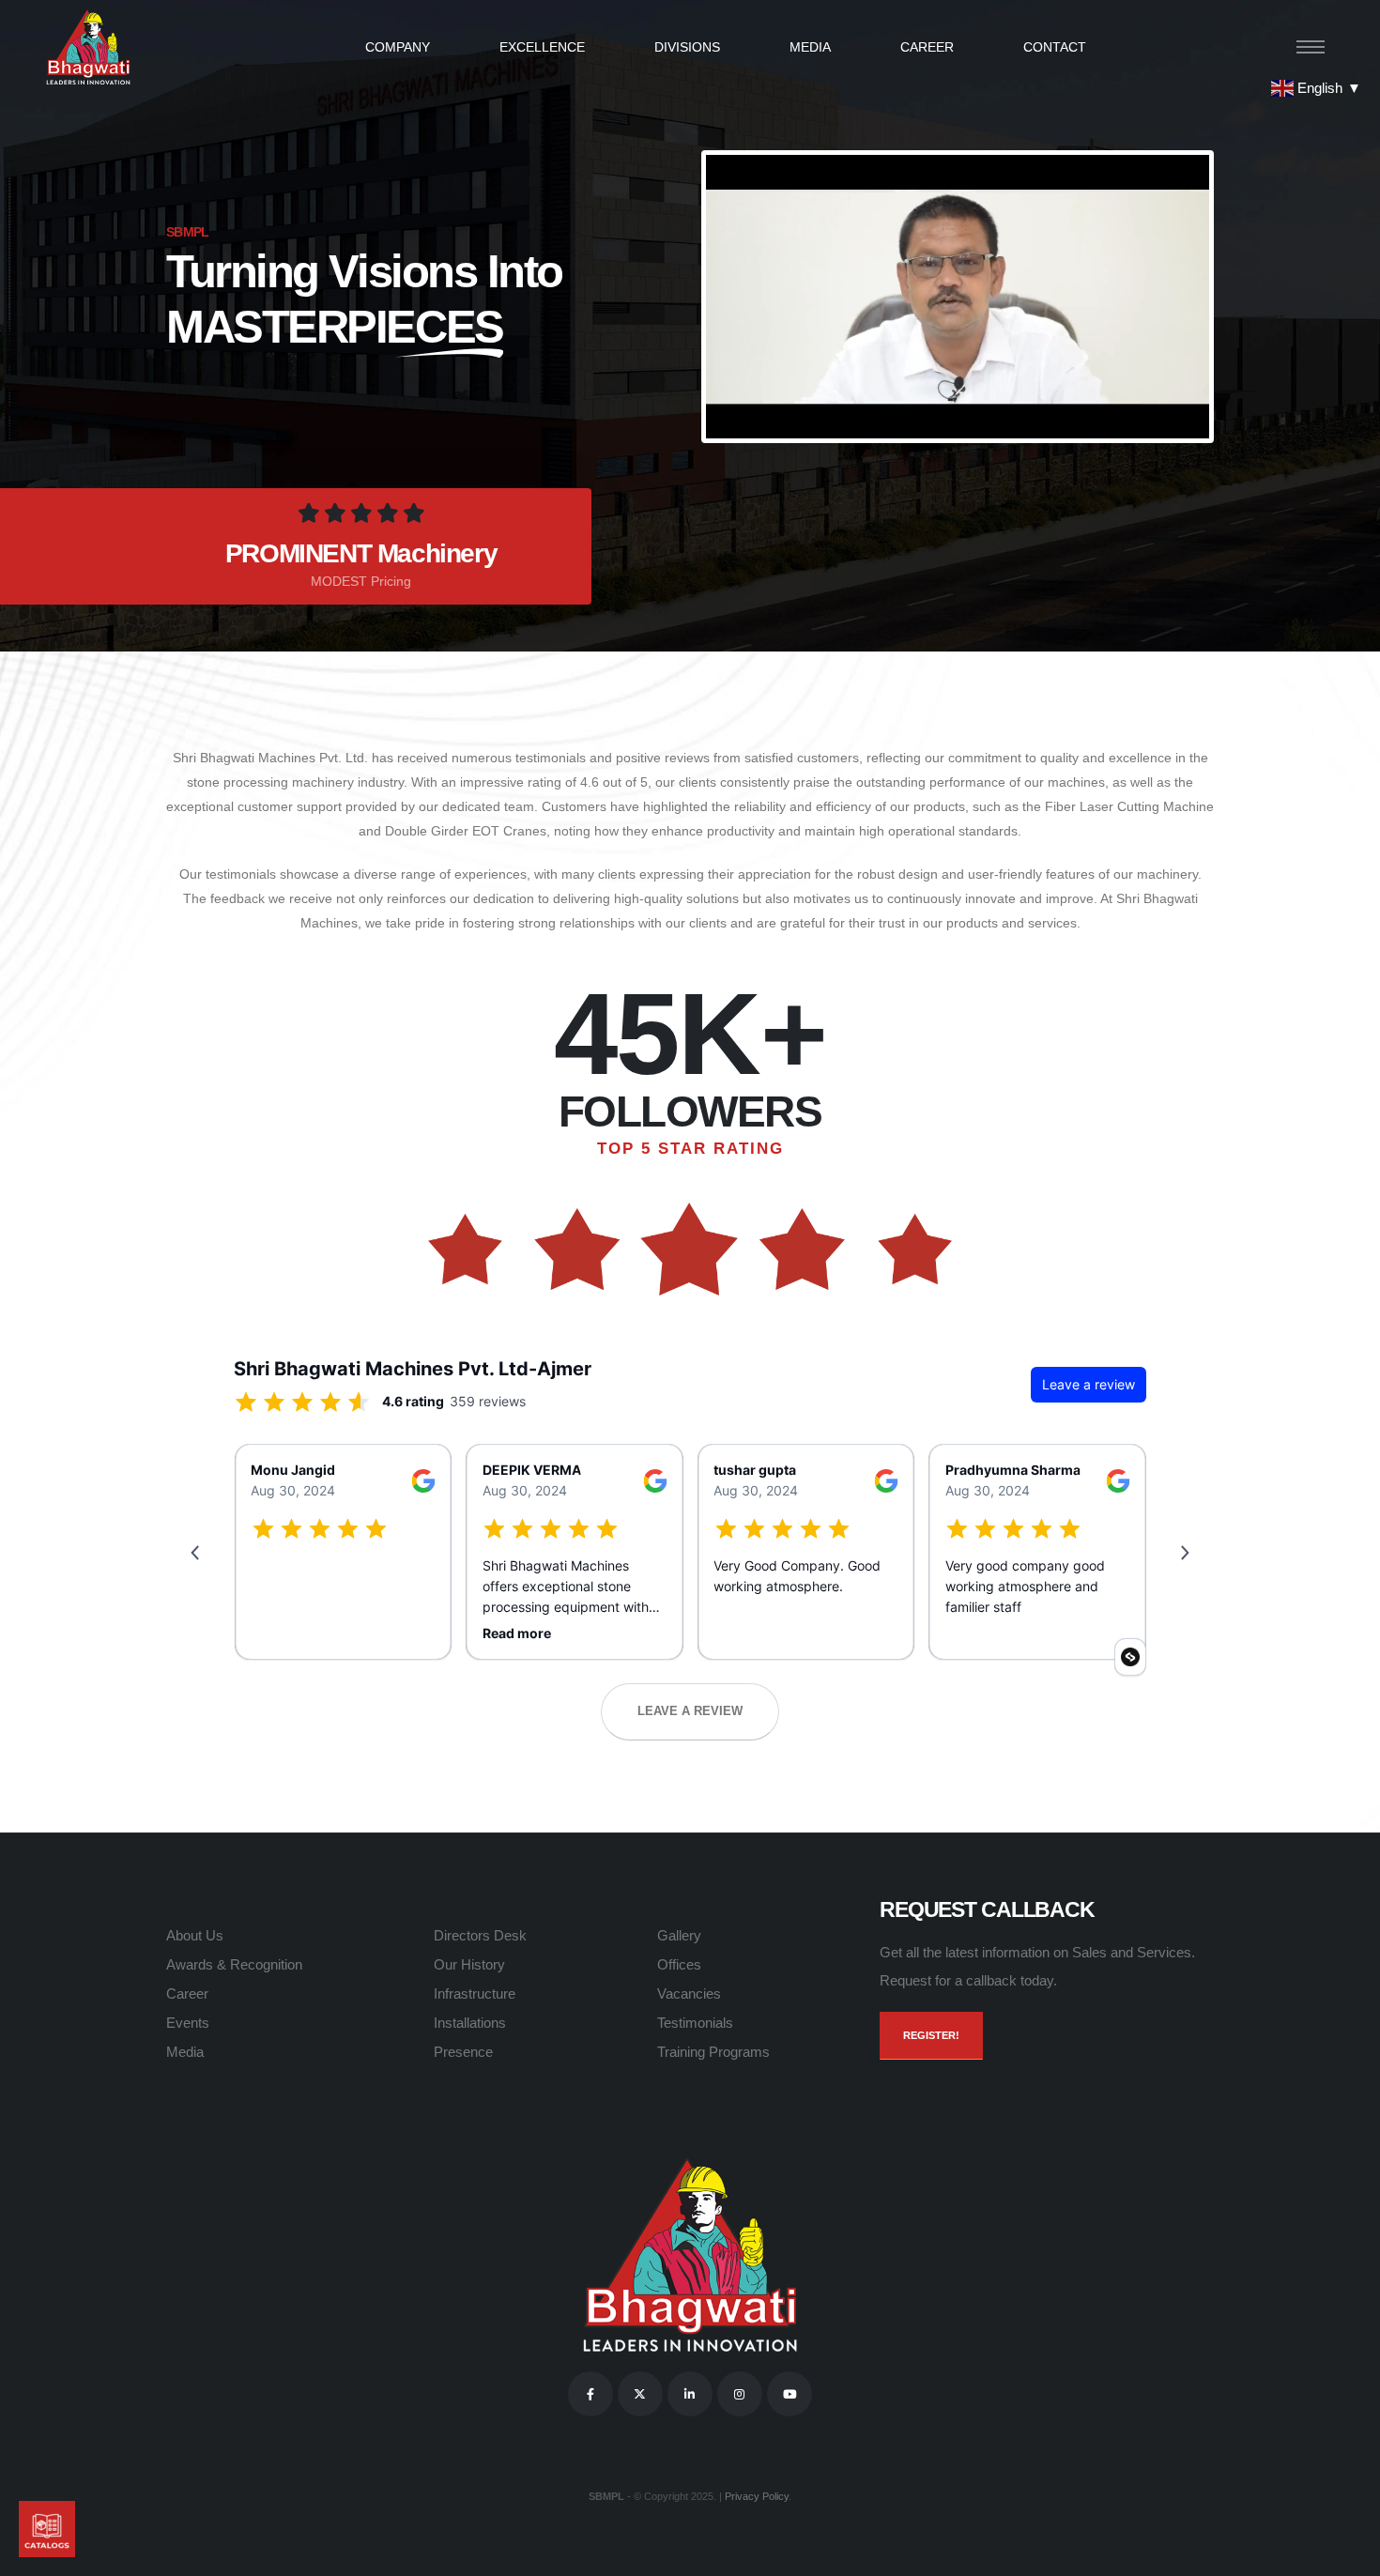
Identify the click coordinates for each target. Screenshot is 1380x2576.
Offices (679, 1964)
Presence (463, 2052)
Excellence (542, 47)
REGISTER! (931, 2035)
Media (810, 47)
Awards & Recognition (234, 1964)
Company (398, 47)
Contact (1055, 47)
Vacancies (689, 1993)
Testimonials (695, 2023)
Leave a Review (690, 1711)
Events (188, 2023)
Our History (469, 1964)
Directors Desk (480, 1935)
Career (927, 47)
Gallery (679, 1935)
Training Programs (713, 2052)
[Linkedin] (690, 2394)
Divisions (687, 47)
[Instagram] (740, 2394)
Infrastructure (475, 1993)
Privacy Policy (757, 2496)
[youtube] (790, 2394)
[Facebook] (590, 2394)
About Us (195, 1935)
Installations (470, 2023)
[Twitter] (640, 2394)
